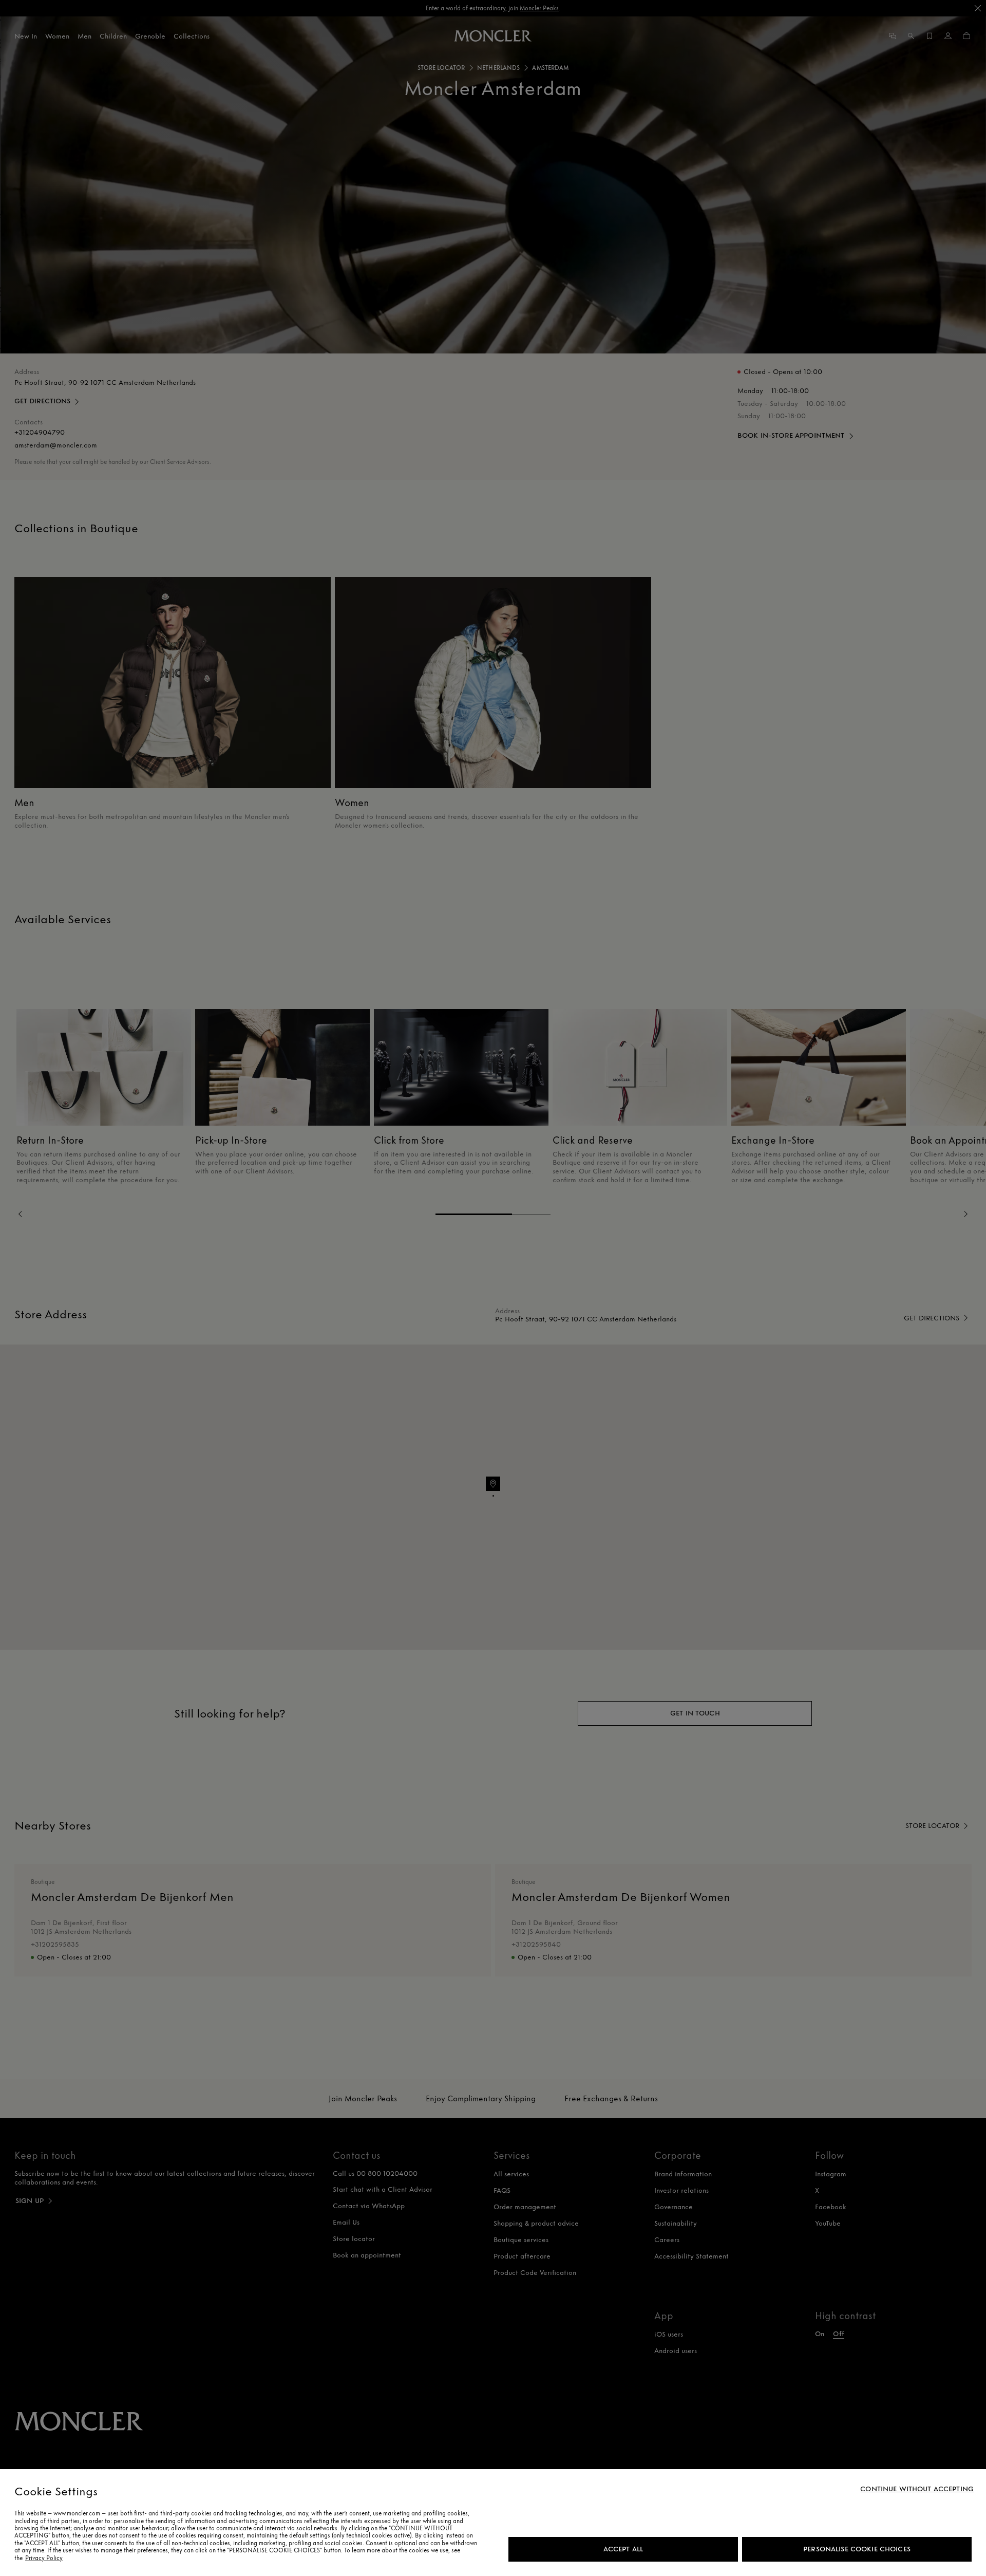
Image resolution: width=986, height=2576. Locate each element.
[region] (493, 2523)
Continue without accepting (917, 2489)
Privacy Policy (44, 2558)
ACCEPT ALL (623, 2549)
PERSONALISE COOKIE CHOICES (857, 2549)
